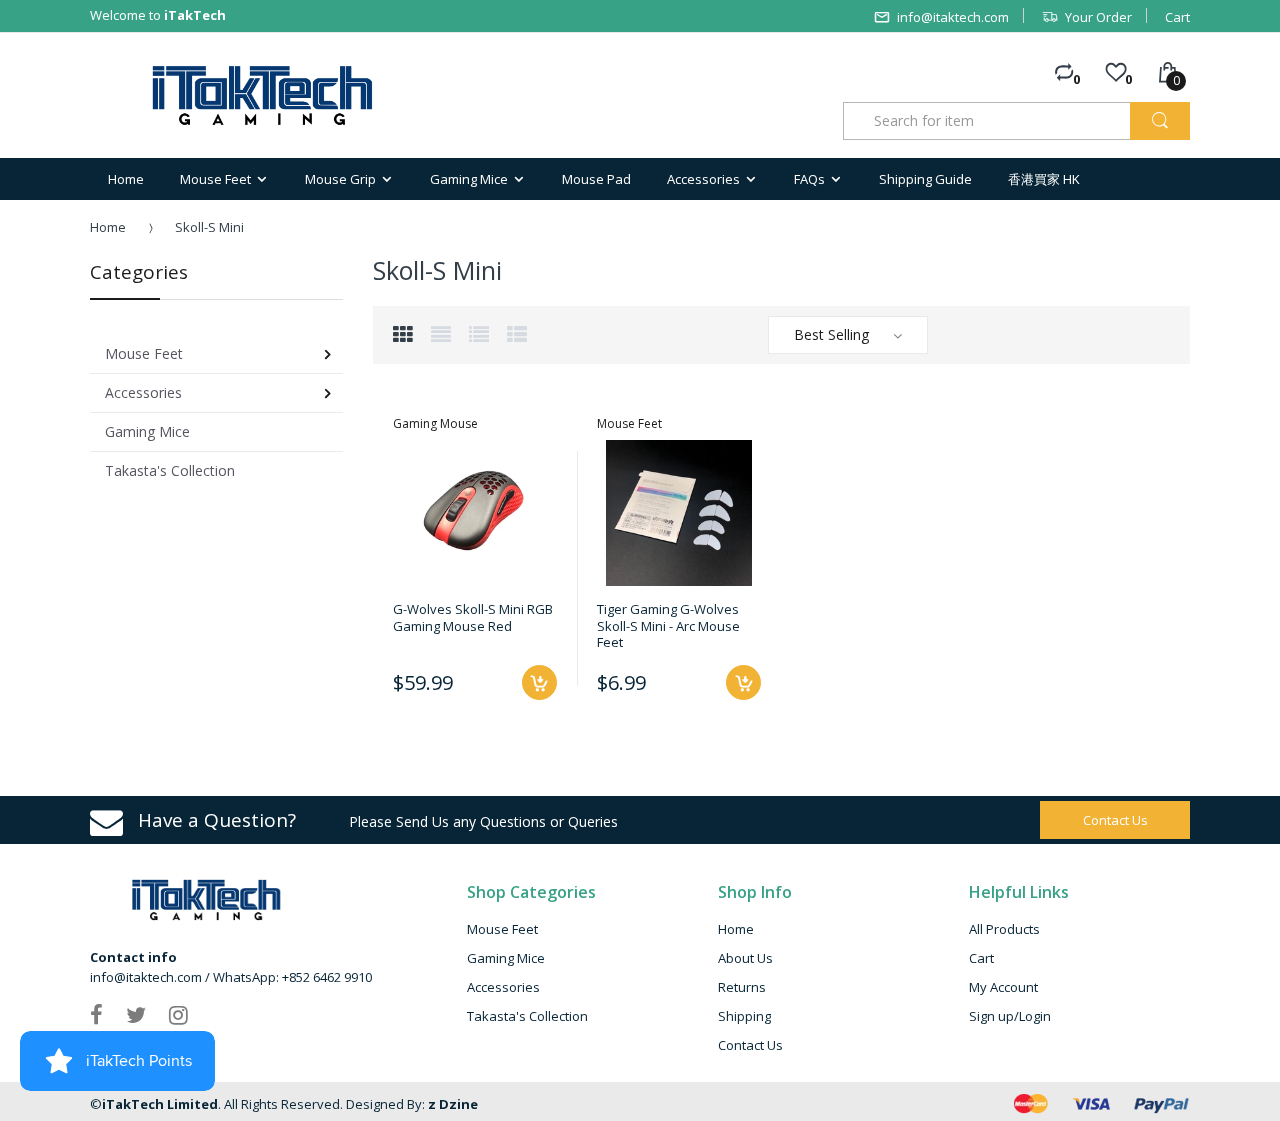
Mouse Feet (502, 929)
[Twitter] (136, 1014)
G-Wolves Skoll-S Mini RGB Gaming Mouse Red (473, 617)
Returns (742, 987)
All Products (1004, 929)
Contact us (1115, 820)
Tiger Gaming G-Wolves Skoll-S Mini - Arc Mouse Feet (668, 625)
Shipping (744, 1016)
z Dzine (453, 1104)
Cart (1177, 17)
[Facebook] (96, 1014)
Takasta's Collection (527, 1016)
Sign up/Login (1010, 1016)
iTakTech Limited (160, 1104)
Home (108, 227)
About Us (745, 958)
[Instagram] (178, 1014)
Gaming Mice (506, 958)
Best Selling (831, 334)
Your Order (1098, 17)
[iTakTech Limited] (263, 95)
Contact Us (750, 1045)
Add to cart (539, 682)
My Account (1003, 987)
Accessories (503, 987)
